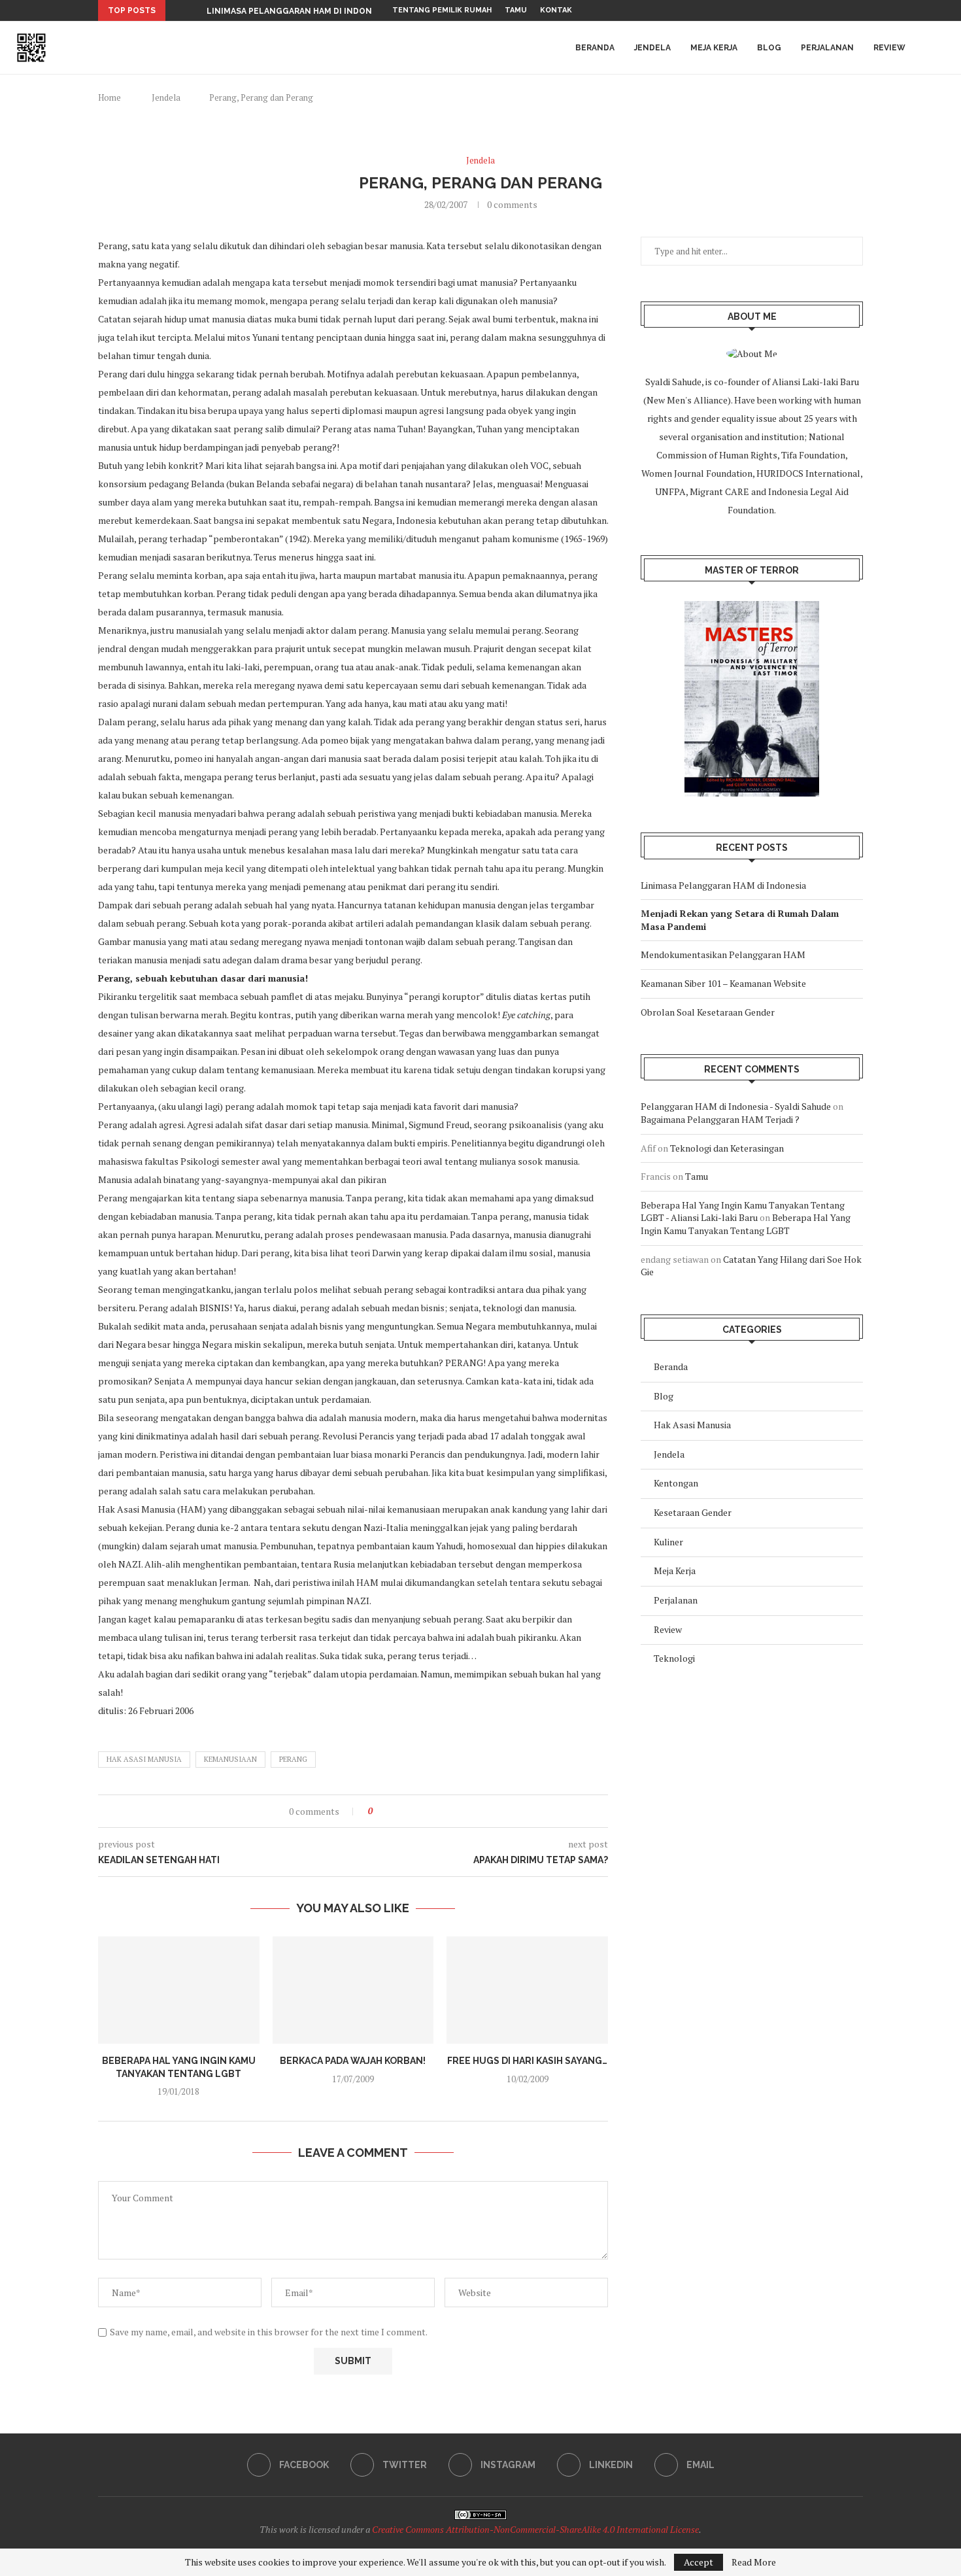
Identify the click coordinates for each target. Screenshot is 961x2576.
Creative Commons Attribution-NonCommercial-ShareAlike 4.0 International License (535, 2529)
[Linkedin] (845, 10)
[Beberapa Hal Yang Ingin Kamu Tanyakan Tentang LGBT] (179, 1990)
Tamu (516, 10)
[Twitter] (815, 10)
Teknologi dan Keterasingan (727, 1148)
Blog (769, 48)
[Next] (194, 10)
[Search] (941, 48)
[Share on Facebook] (394, 1811)
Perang (293, 1759)
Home (110, 97)
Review (889, 48)
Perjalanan (827, 48)
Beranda (595, 48)
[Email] (860, 10)
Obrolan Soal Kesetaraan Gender (708, 1012)
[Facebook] (800, 10)
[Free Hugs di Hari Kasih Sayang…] (527, 1990)
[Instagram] (830, 10)
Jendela (652, 48)
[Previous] (178, 10)
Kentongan (676, 1483)
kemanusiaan (230, 1759)
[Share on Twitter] (406, 1811)
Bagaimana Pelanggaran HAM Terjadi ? (720, 1119)
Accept (699, 2562)
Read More (754, 2562)
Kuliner (668, 1542)
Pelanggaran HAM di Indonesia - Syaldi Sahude (736, 1106)
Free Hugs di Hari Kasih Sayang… (527, 2061)
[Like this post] (379, 1811)
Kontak (556, 10)
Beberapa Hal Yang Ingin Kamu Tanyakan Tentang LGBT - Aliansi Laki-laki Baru (743, 1211)
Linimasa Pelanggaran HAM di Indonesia (298, 11)
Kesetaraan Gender (693, 1512)
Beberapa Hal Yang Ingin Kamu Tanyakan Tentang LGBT (746, 1224)
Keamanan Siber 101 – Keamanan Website (723, 983)
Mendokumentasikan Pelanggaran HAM (723, 954)
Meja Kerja (714, 48)
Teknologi (674, 1658)
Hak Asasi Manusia (144, 1759)
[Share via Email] (419, 1811)
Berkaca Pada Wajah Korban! (353, 2061)
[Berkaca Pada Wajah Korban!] (353, 1990)
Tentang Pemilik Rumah (442, 10)
